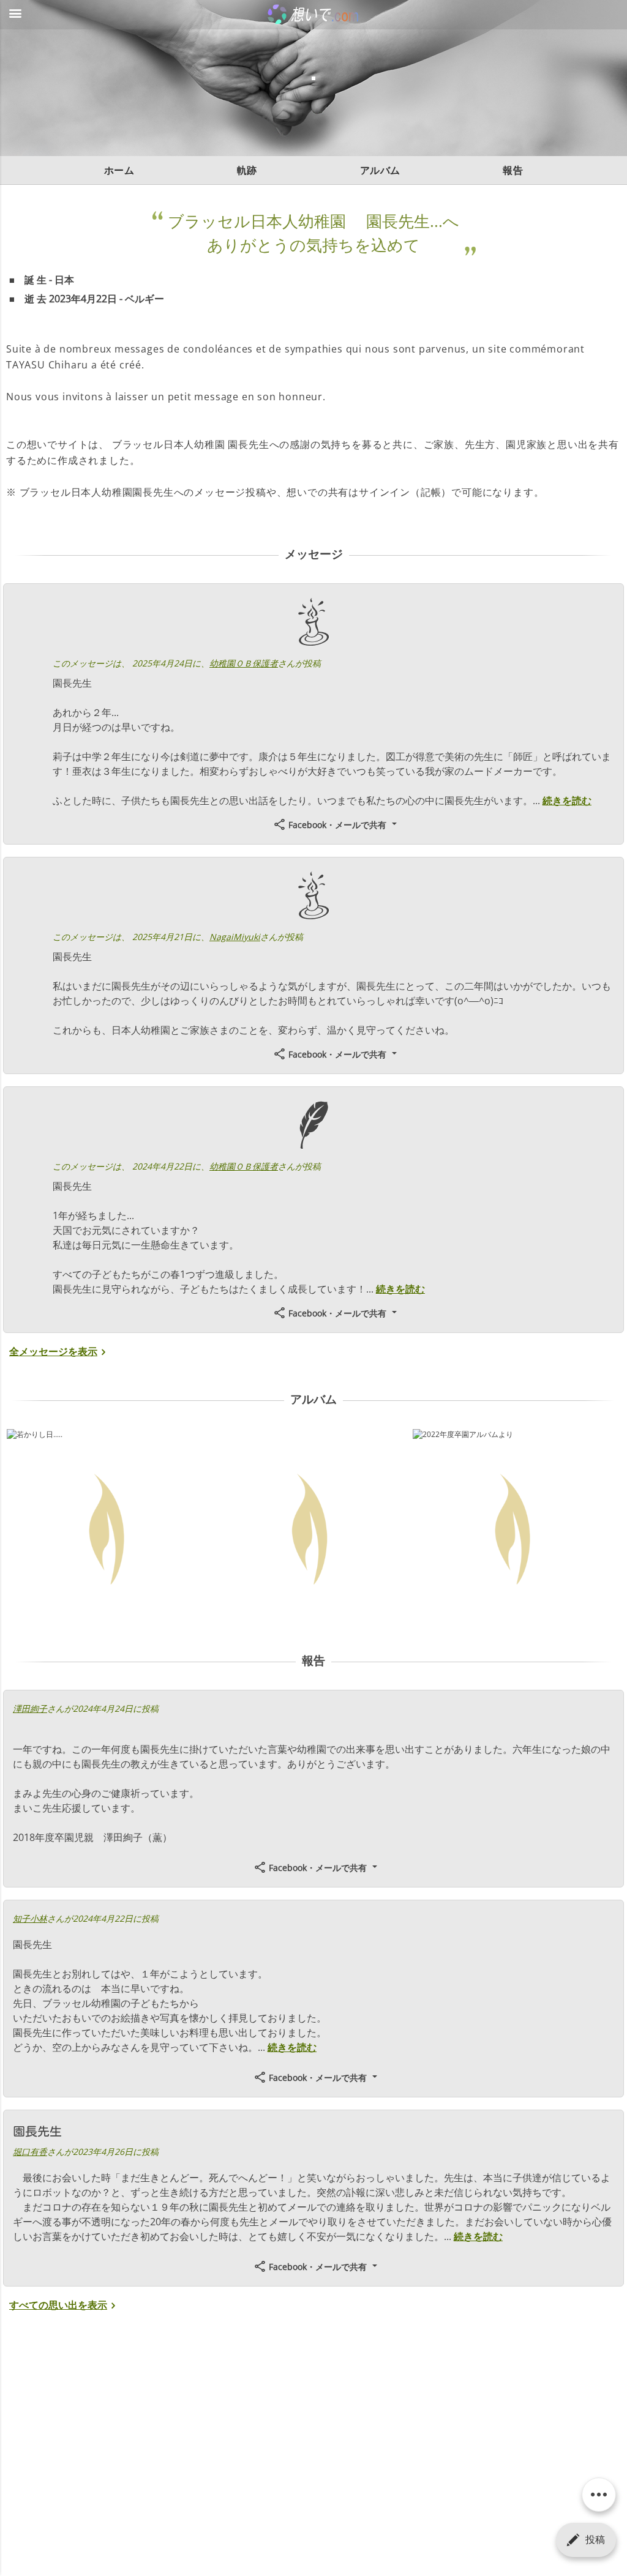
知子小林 (30, 1918)
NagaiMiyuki (235, 937)
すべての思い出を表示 (58, 2305)
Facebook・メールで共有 (337, 825)
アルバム (380, 170)
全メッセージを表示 (53, 1351)
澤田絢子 (30, 1708)
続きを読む (567, 801)
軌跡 (247, 170)
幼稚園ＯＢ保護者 (244, 663)
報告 (513, 170)
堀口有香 (30, 2152)
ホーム (119, 170)
